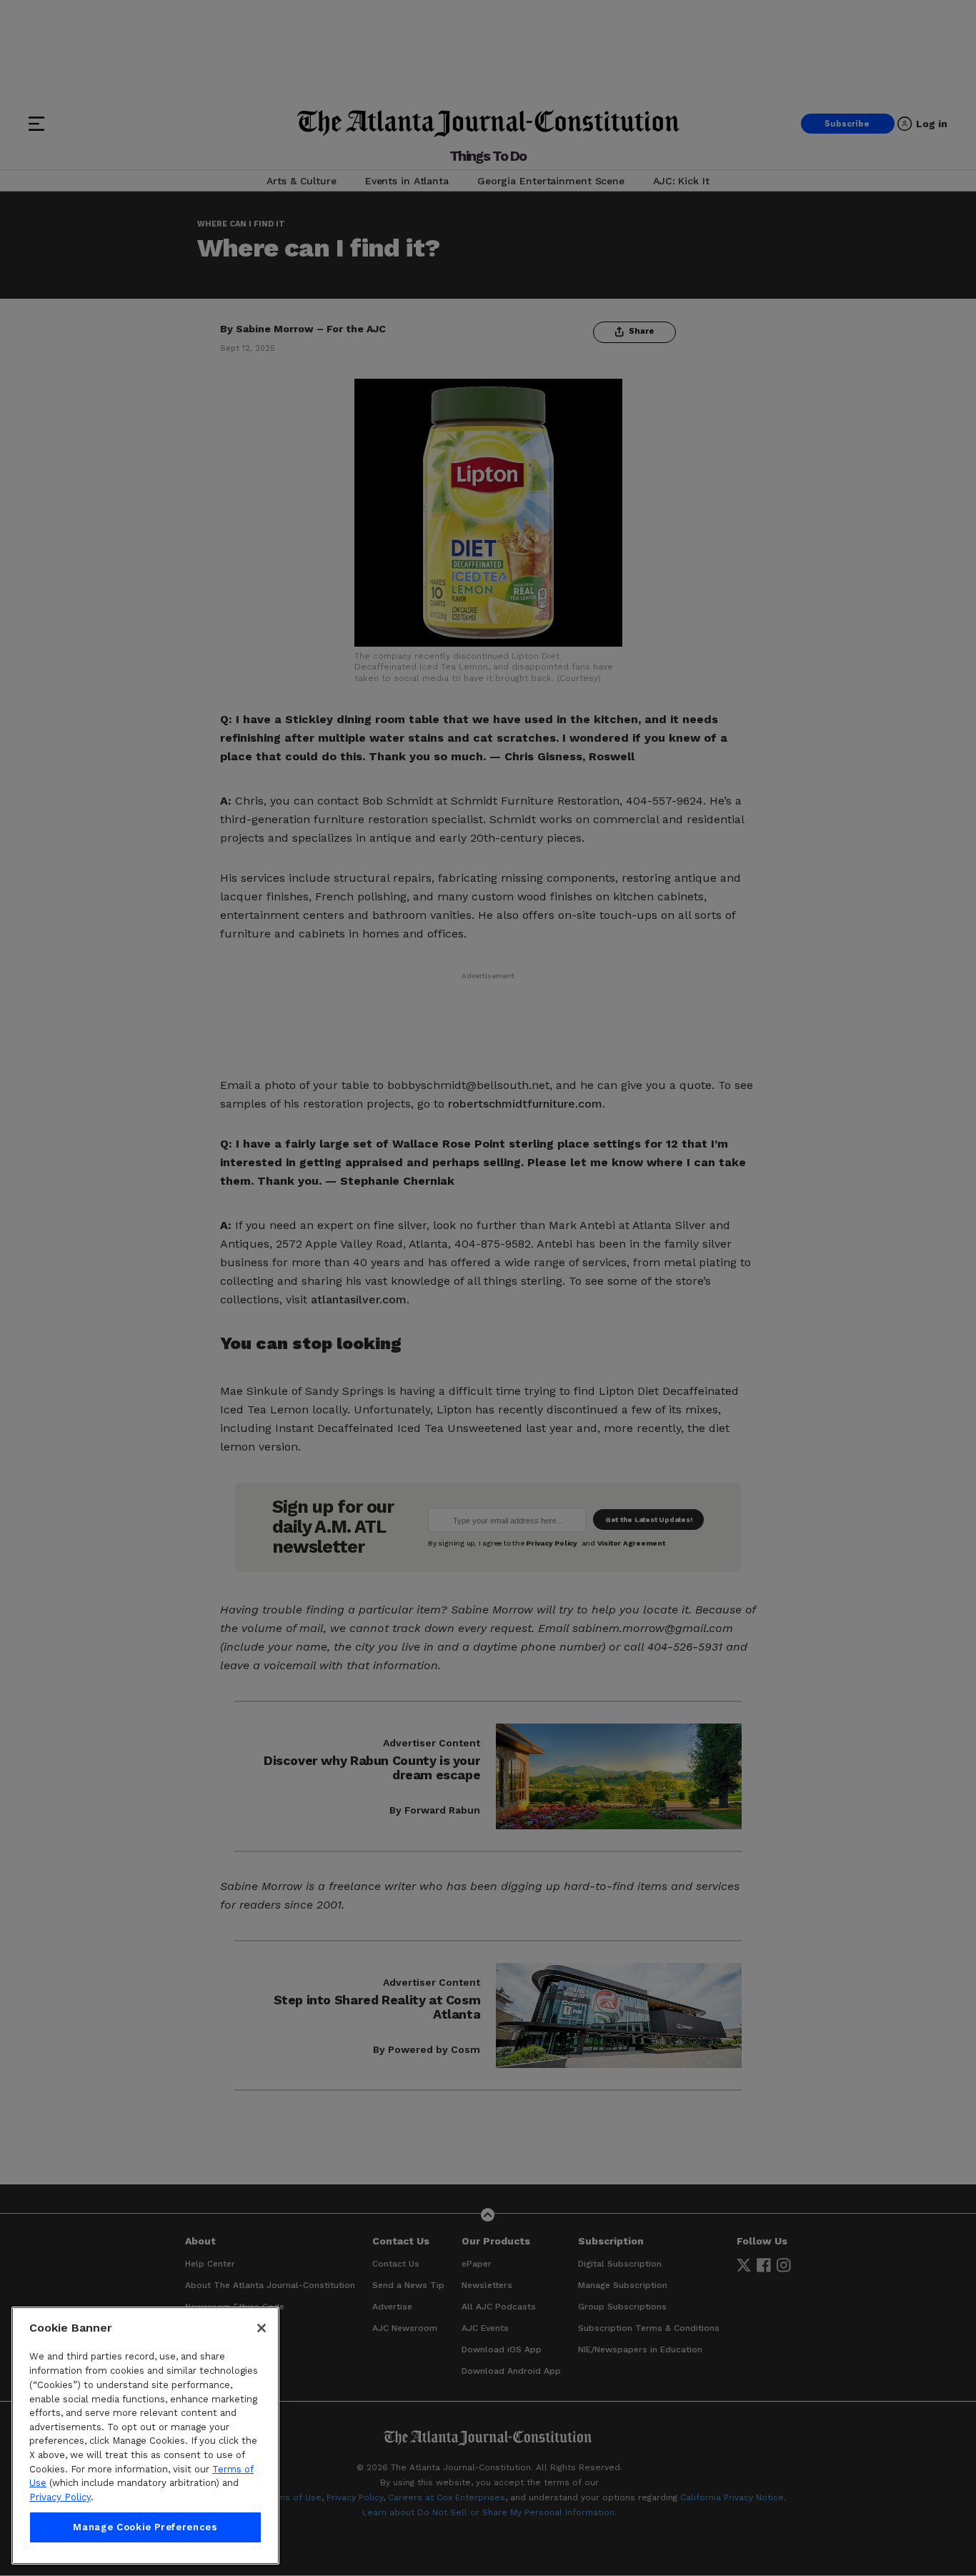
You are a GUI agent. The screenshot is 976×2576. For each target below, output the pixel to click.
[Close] (262, 2328)
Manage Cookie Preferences (145, 2527)
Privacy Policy (60, 2497)
